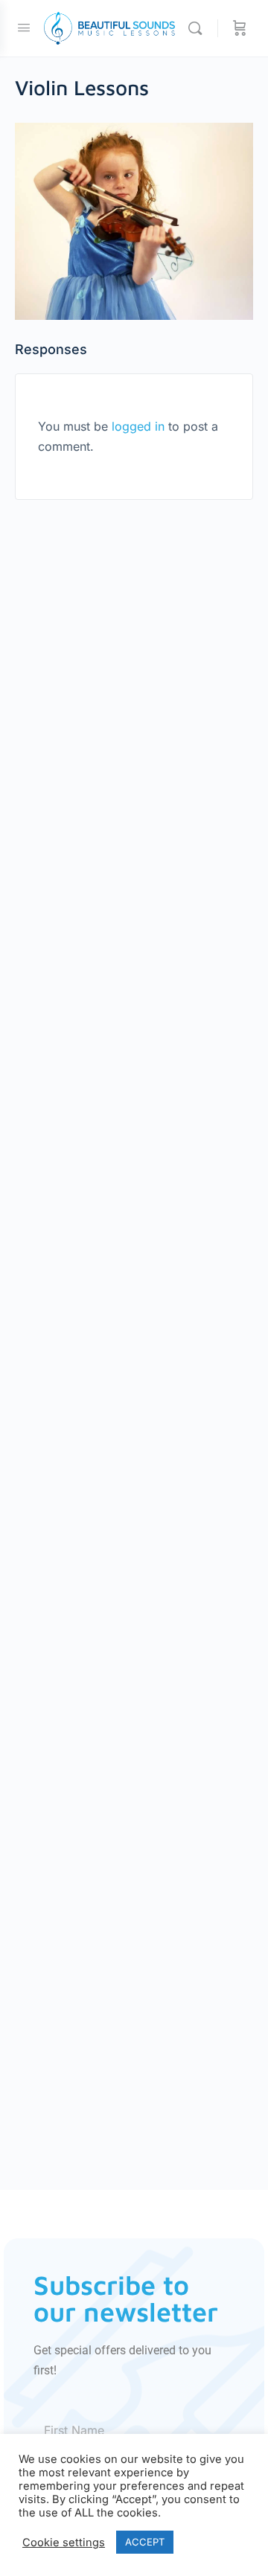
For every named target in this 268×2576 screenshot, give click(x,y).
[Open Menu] (24, 27)
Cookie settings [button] (64, 2543)
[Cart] (240, 28)
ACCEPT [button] (145, 2542)
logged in (138, 426)
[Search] (199, 28)
